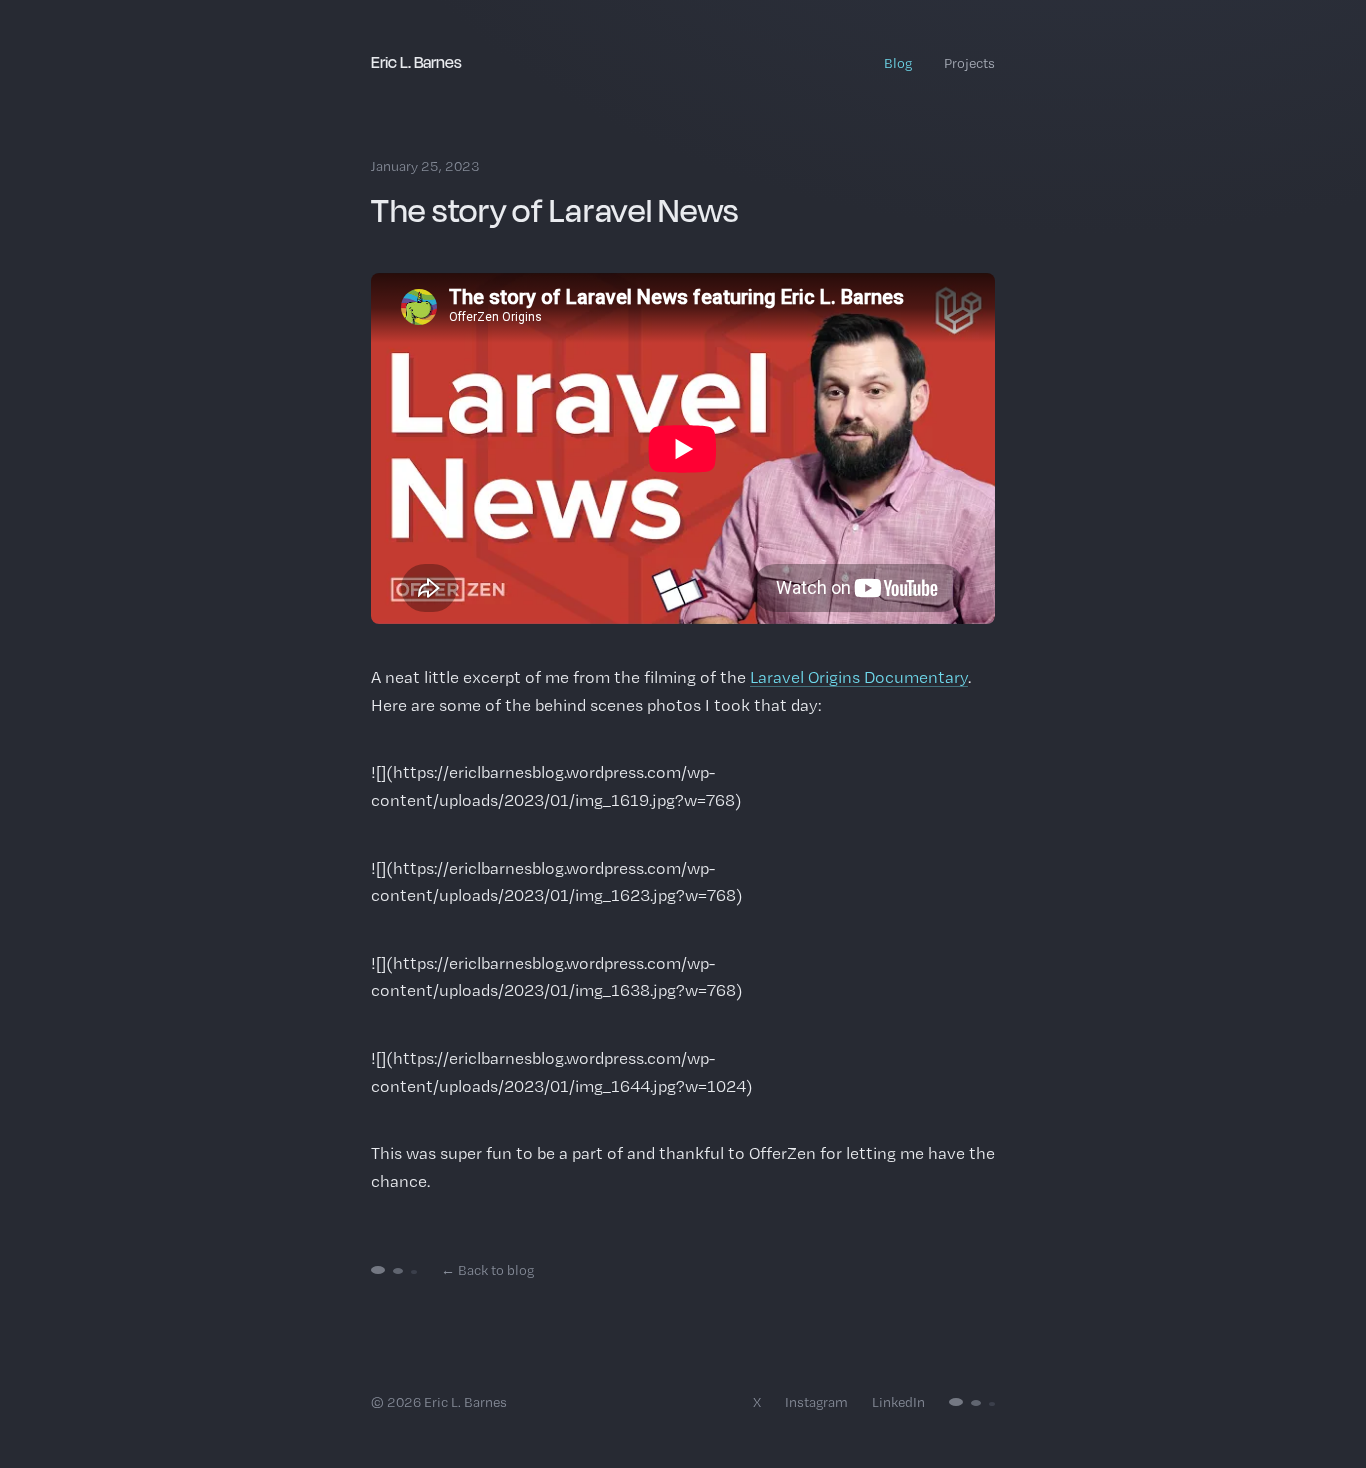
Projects (969, 63)
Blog (898, 63)
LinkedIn (898, 1402)
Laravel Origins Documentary (859, 677)
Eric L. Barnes (416, 62)
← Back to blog (487, 1270)
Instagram (816, 1402)
